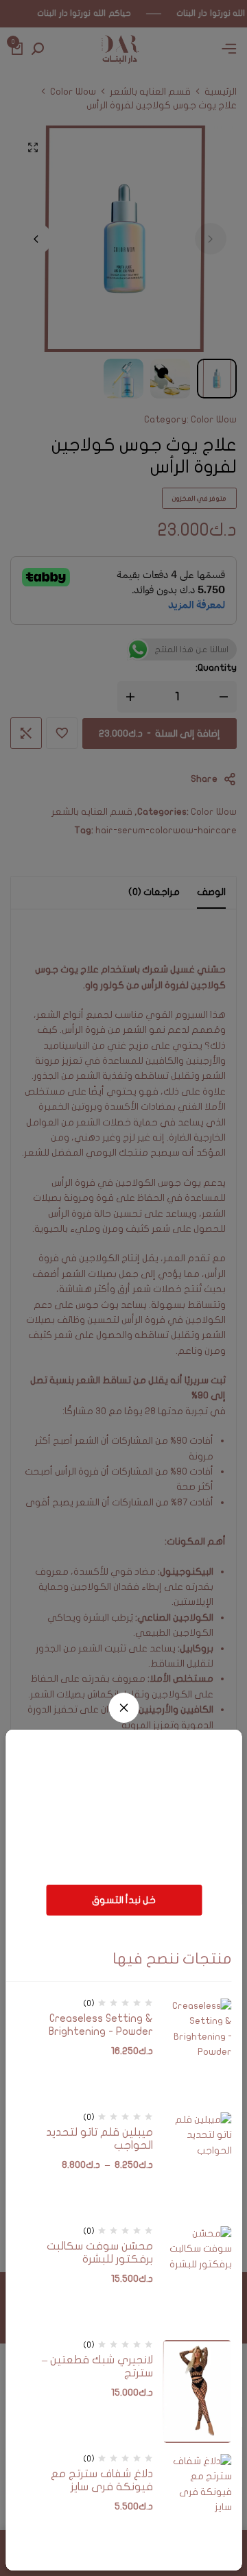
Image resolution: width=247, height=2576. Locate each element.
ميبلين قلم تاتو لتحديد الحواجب (99, 2139)
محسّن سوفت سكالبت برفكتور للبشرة (99, 2253)
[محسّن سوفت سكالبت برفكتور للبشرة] (198, 2278)
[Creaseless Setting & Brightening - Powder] (198, 2050)
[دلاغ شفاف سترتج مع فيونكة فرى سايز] (198, 2505)
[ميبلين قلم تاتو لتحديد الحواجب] (198, 2164)
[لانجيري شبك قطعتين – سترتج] (198, 2392)
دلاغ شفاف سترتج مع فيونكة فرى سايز (102, 2480)
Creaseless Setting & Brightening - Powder (101, 2025)
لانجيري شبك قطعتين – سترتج (97, 2366)
